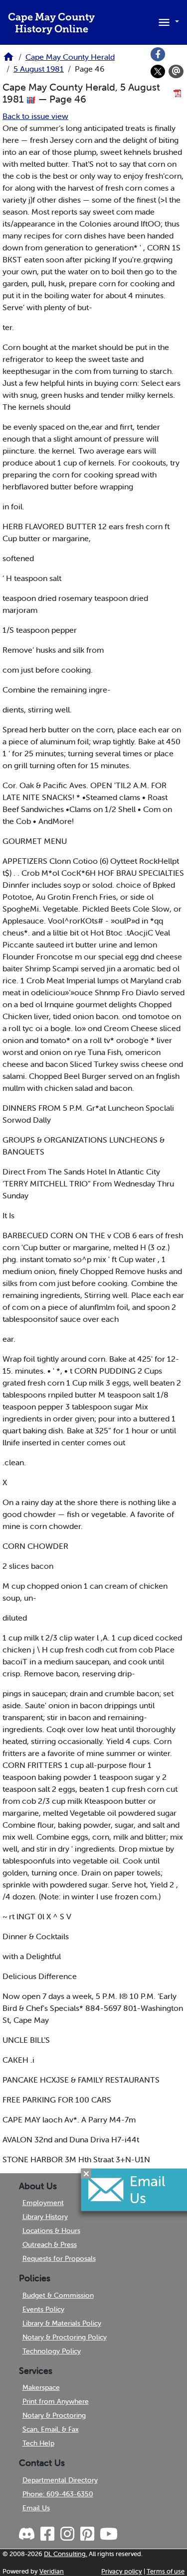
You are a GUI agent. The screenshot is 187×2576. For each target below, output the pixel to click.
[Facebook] (158, 54)
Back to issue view (35, 116)
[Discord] (28, 2534)
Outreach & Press (50, 2244)
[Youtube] (108, 2534)
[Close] (86, 2173)
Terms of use (166, 2571)
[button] (167, 21)
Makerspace (41, 2387)
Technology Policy (52, 2351)
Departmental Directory (60, 2480)
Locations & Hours (51, 2230)
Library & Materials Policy (62, 2323)
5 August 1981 (39, 69)
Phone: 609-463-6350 (58, 2494)
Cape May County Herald (70, 57)
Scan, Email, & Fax (51, 2429)
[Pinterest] (86, 2534)
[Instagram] (66, 2534)
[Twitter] (158, 72)
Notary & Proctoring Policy (65, 2337)
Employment (43, 2203)
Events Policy (43, 2309)
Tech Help (38, 2443)
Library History (45, 2217)
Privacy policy (122, 2571)
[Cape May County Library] (8, 60)
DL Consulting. (66, 2554)
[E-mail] (176, 72)
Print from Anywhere (56, 2401)
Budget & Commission (58, 2295)
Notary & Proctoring (54, 2415)
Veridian (52, 2571)
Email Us (36, 2508)
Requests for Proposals (59, 2258)
